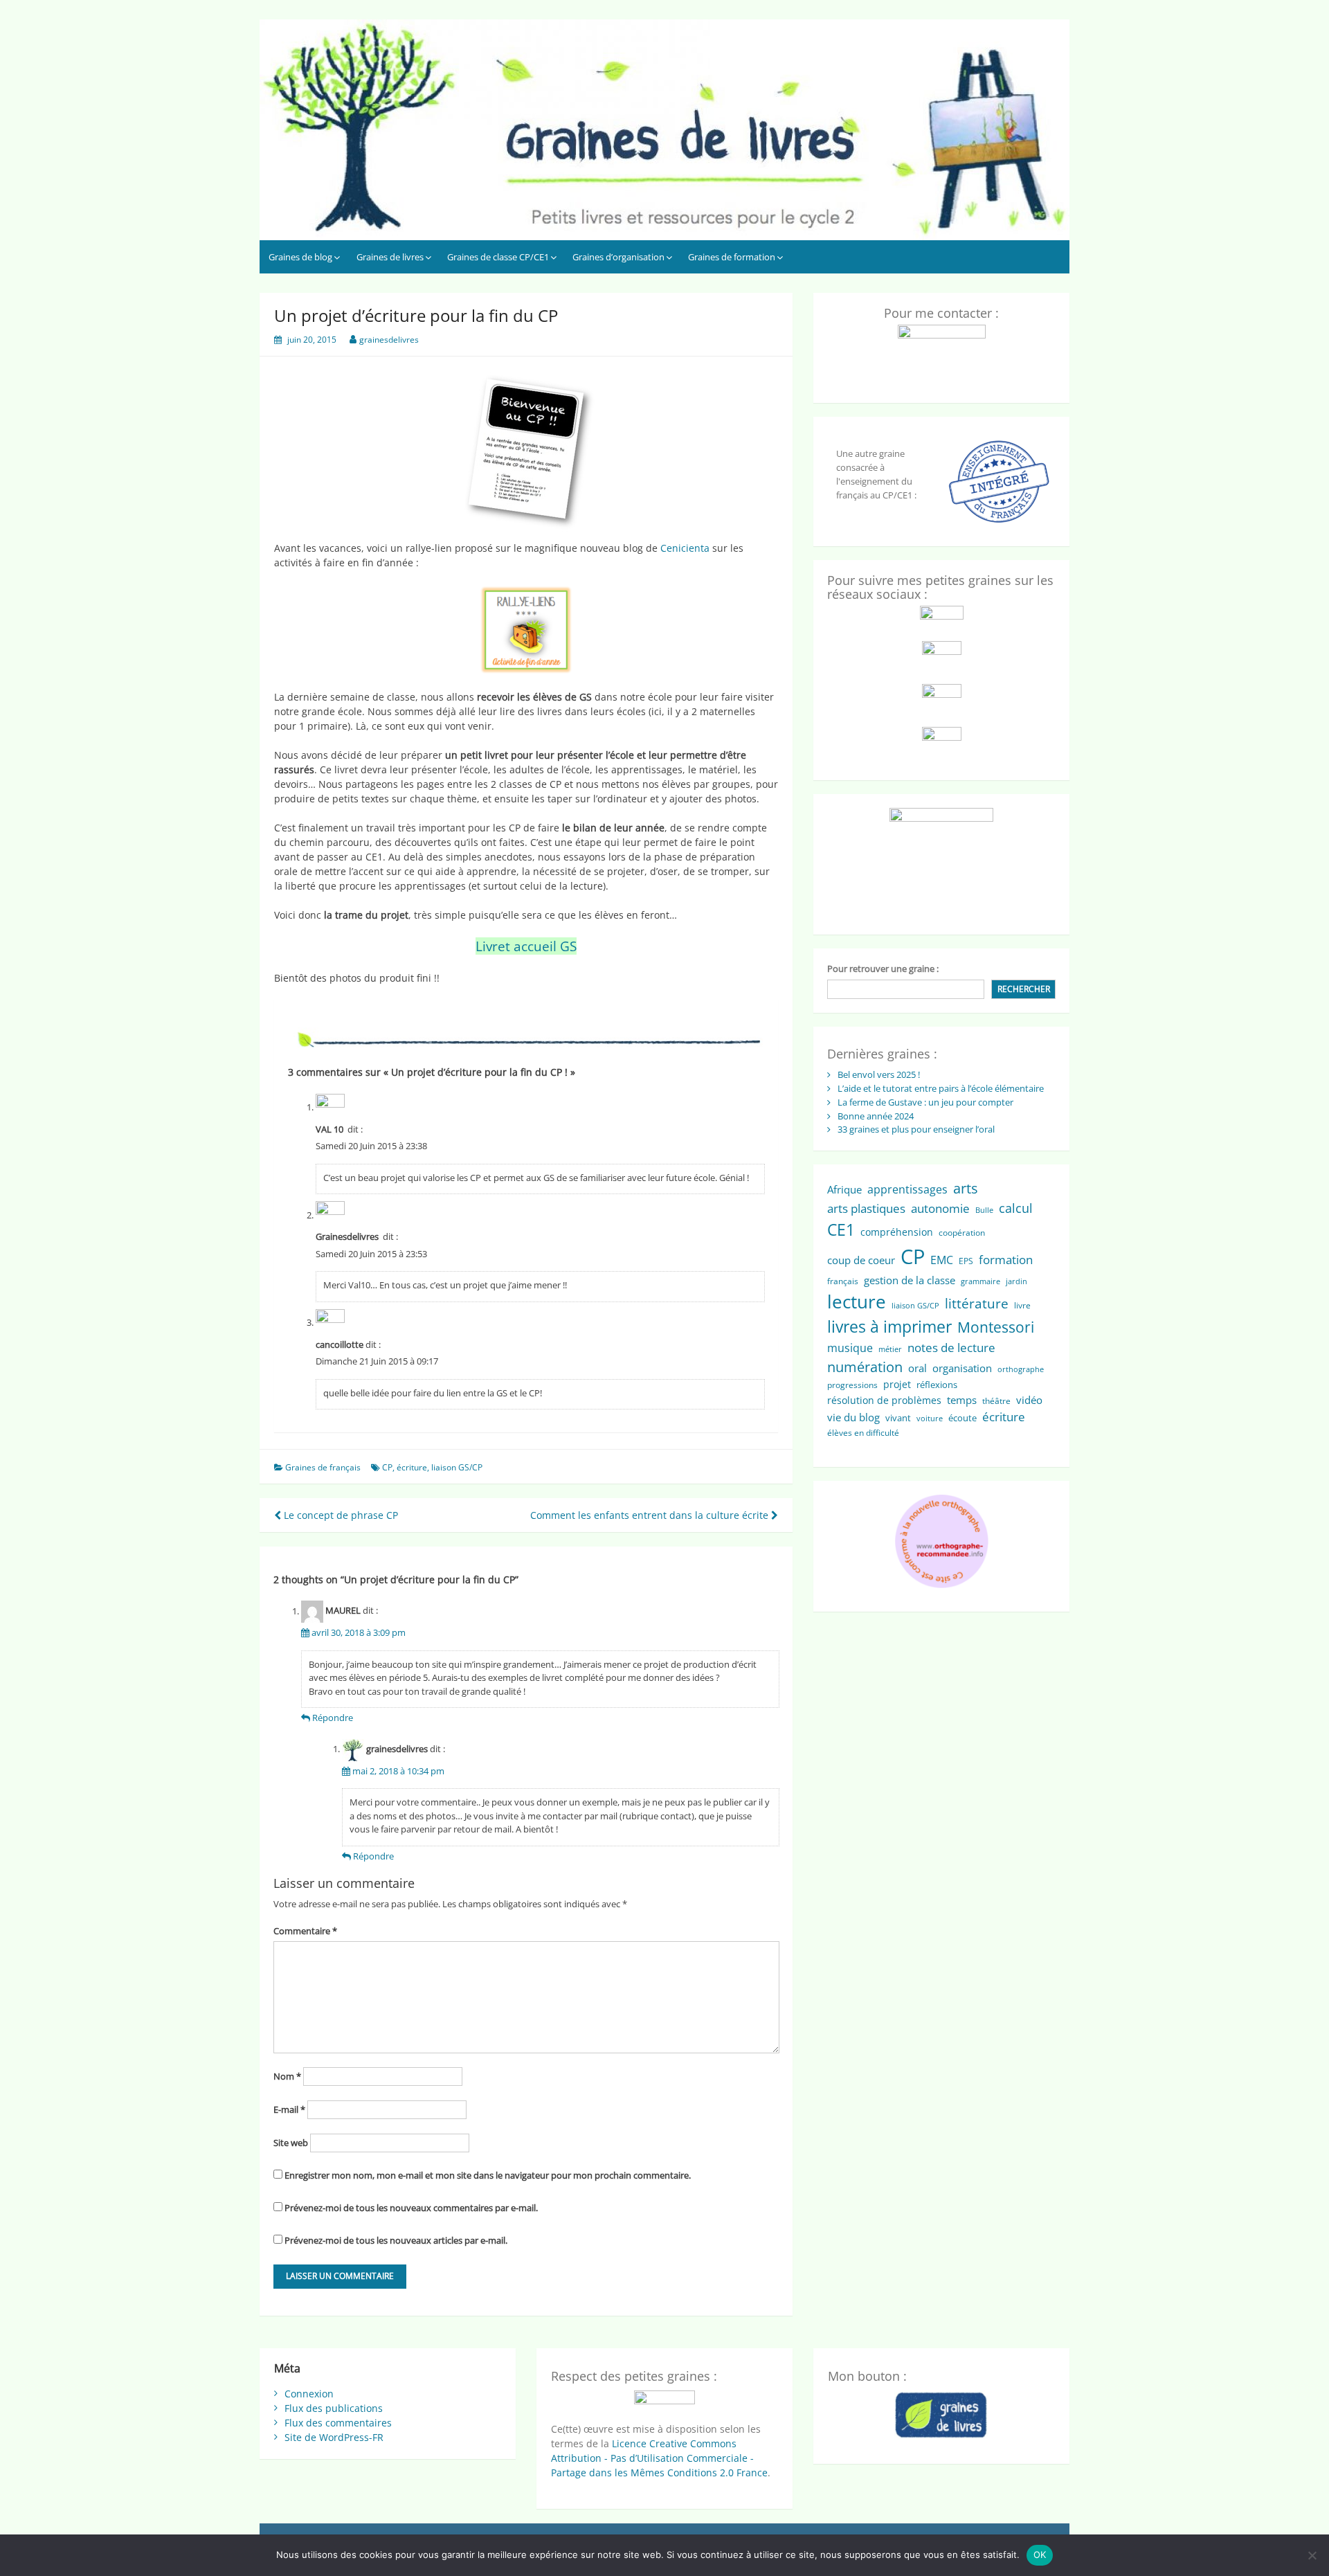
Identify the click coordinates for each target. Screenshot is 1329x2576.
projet (897, 1384)
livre (1022, 1305)
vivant (898, 1418)
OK (1040, 2555)
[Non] (1312, 2555)
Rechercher (1024, 989)
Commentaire (305, 1931)
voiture (930, 1418)
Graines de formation (732, 257)
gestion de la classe (910, 1280)
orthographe (1021, 1369)
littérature (977, 1303)
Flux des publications (334, 2408)
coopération (962, 1233)
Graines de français (323, 1467)
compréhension (897, 1232)
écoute (962, 1418)
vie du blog (853, 1417)
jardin (1016, 1281)
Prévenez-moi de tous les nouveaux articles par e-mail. (396, 2240)
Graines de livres (390, 257)
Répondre (333, 1718)
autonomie (940, 1208)
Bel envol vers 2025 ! (879, 1074)
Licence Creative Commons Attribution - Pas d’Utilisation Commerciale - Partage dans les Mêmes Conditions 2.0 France (659, 2458)
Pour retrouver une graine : (883, 969)
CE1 (841, 1230)
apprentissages (907, 1189)
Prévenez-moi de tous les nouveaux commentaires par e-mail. (411, 2208)
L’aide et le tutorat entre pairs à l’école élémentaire (941, 1088)
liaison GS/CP (457, 1467)
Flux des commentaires (338, 2423)
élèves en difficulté (863, 1433)
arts (966, 1188)
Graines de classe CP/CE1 (498, 257)
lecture (857, 1301)
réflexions (937, 1385)
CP (387, 1467)
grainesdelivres (389, 340)
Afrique (844, 1189)
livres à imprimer (889, 1327)
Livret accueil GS (526, 946)
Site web (291, 2143)
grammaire (980, 1281)
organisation (962, 1368)
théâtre (996, 1401)
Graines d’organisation (618, 257)
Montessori (996, 1327)
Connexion (309, 2394)
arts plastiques (866, 1208)
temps (962, 1400)
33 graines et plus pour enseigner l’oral (916, 1129)
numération (865, 1367)
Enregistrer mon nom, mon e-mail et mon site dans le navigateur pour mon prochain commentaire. (488, 2175)
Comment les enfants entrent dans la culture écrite (651, 1515)
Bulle (984, 1210)
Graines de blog (300, 257)
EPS (966, 1261)
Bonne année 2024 (876, 1116)
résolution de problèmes (884, 1400)
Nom (287, 2076)
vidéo (1029, 1400)
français (843, 1281)
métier (890, 1349)
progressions (852, 1385)
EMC (942, 1260)
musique (850, 1348)
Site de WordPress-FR (334, 2437)
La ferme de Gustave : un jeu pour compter (925, 1102)
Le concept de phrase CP (340, 1515)
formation (1006, 1260)
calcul (1016, 1208)
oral (917, 1368)
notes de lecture (951, 1348)
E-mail (289, 2109)
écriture (412, 1467)
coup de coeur (861, 1260)
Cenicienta (686, 548)
